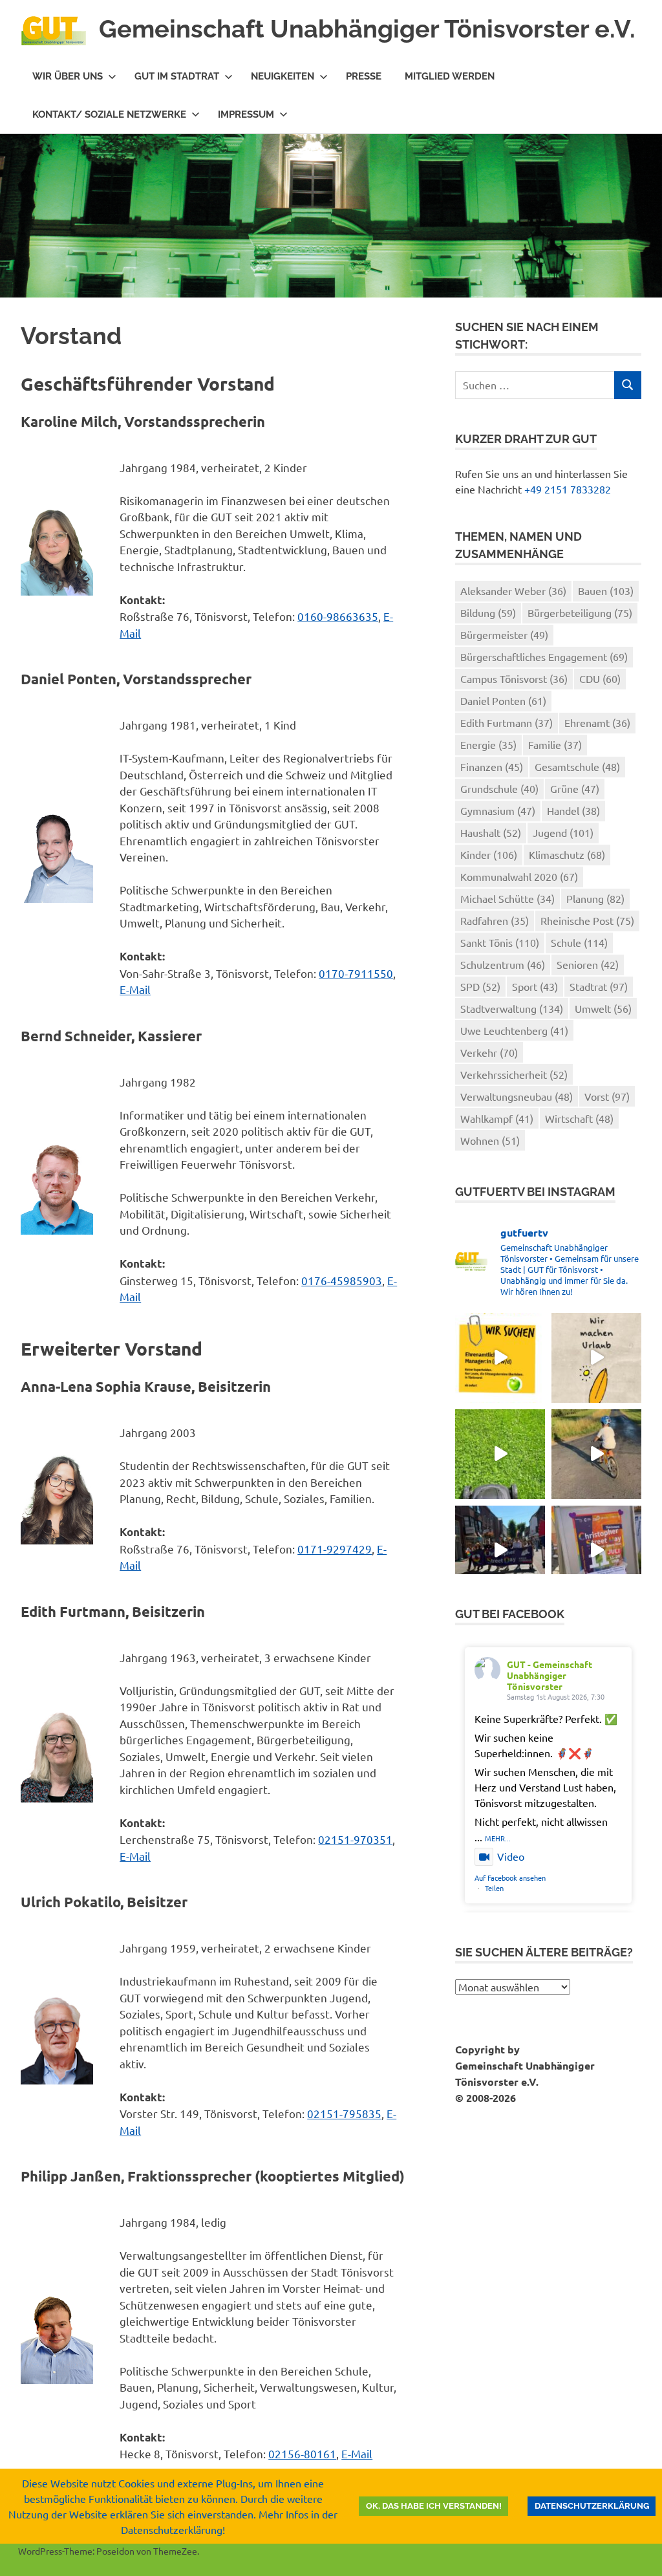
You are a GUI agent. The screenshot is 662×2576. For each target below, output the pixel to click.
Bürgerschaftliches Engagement (544, 656)
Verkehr (489, 1052)
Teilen (494, 1888)
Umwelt (603, 1008)
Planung (595, 898)
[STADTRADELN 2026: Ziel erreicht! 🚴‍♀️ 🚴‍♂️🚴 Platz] (596, 1454)
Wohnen (490, 1140)
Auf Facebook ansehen (510, 1878)
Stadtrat (599, 986)
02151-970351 (355, 1839)
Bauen (606, 590)
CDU (600, 678)
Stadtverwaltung (512, 1008)
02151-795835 (344, 2113)
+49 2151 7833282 (568, 489)
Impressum (246, 114)
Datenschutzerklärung (592, 2506)
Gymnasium (498, 810)
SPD (480, 986)
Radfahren (495, 920)
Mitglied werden (450, 76)
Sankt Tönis (500, 942)
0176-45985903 (342, 1280)
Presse (364, 76)
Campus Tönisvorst (514, 678)
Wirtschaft (579, 1118)
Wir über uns (68, 76)
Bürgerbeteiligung (580, 612)
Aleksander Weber (513, 590)
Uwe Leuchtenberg (514, 1030)
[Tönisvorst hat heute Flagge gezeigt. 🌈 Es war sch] (596, 1551)
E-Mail (135, 989)
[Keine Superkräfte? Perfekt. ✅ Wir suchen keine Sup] (500, 1358)
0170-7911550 (356, 973)
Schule (579, 942)
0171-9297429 (335, 1549)
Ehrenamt (597, 722)
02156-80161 (302, 2453)
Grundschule (499, 788)
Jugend (563, 832)
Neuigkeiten (283, 76)
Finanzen (492, 766)
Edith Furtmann (507, 722)
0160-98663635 (338, 616)
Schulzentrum (503, 964)
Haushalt (491, 832)
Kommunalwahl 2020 (519, 876)
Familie (555, 744)
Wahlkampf (497, 1118)
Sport (535, 986)
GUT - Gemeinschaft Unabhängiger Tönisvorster (550, 1675)
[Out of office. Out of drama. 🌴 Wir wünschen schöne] (596, 1358)
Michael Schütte (507, 898)
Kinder (489, 854)
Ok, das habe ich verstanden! (434, 2506)
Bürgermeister (504, 634)
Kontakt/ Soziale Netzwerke (109, 114)
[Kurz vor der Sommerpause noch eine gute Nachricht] (500, 1454)
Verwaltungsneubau (517, 1096)
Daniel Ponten (503, 700)
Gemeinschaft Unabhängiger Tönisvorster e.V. (367, 29)
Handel (573, 810)
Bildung (488, 612)
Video (511, 1856)
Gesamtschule (577, 766)
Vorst (607, 1096)
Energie (488, 744)
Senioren (588, 964)
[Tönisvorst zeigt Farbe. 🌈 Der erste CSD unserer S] (500, 1551)
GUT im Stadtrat (177, 76)
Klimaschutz (567, 854)
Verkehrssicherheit (514, 1074)
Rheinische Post (587, 920)
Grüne (575, 788)
